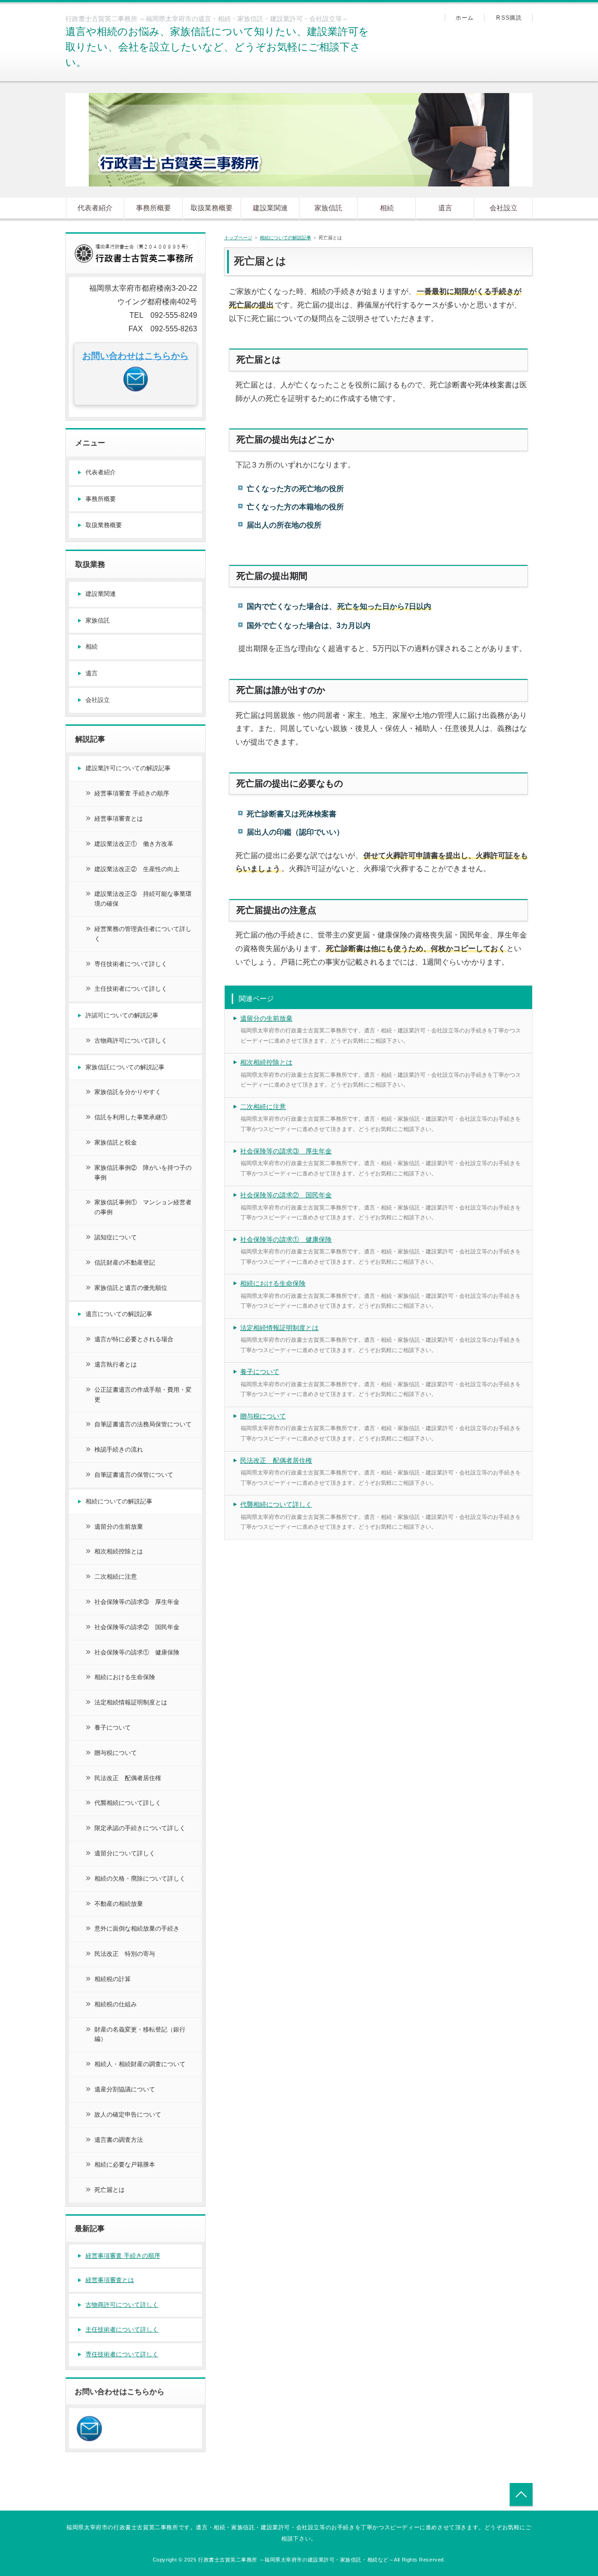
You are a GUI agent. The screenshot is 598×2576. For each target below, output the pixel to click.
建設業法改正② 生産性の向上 (137, 869)
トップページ (238, 238)
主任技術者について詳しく (131, 989)
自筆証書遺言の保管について (134, 1475)
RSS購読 (509, 18)
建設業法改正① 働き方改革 (134, 844)
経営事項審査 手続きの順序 (132, 793)
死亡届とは (110, 2190)
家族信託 (328, 208)
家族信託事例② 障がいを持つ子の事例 (143, 1173)
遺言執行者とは (116, 1364)
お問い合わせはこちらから (135, 356)
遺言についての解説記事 (119, 1314)
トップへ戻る (521, 2494)
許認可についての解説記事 (122, 1015)
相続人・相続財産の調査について (140, 2064)
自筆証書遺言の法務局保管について (143, 1424)
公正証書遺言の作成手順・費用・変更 (143, 1395)
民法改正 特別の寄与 (125, 1954)
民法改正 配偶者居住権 (276, 1460)
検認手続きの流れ (119, 1449)
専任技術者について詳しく (131, 964)
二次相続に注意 (263, 1107)
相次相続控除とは (266, 1062)
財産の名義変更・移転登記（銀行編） (140, 2034)
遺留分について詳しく (125, 1853)
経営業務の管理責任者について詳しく (143, 934)
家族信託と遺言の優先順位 (131, 1288)
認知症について (116, 1237)
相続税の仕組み (116, 2004)
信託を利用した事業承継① (131, 1117)
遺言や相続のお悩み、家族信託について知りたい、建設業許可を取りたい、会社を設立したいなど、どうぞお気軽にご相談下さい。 (217, 47)
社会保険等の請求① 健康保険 (286, 1239)
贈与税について (263, 1416)
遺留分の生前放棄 (266, 1018)
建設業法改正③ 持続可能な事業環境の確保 (143, 899)
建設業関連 (270, 208)
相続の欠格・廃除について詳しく (140, 1878)
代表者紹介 (95, 208)
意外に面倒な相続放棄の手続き (137, 1928)
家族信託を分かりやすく (128, 1092)
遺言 (445, 208)
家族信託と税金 (116, 1142)
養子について (260, 1372)
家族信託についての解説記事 (125, 1067)
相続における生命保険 (273, 1283)
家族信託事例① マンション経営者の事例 (143, 1207)
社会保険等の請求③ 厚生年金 (286, 1151)
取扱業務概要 (212, 208)
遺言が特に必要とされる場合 (134, 1339)
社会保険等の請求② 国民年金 (286, 1195)
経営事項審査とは (119, 819)
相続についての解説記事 (285, 238)
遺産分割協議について (125, 2089)
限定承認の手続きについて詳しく (140, 1828)
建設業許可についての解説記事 (128, 768)
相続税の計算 (113, 1979)
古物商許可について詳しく (131, 1041)
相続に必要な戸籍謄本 (125, 2165)
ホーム (465, 18)
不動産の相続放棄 (119, 1904)
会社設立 (504, 208)
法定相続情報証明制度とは (279, 1328)
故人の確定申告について (128, 2114)
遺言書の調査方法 (119, 2140)
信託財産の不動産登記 (125, 1263)
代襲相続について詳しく (276, 1504)
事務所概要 (153, 208)
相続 (387, 208)
